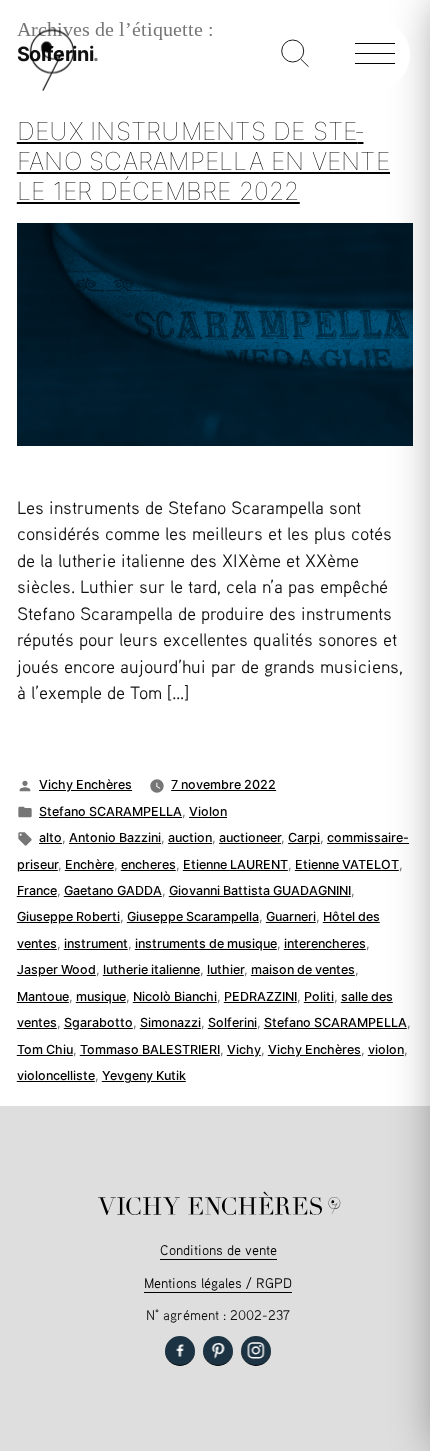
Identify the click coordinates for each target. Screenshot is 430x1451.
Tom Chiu (45, 1049)
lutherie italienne (151, 969)
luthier (225, 969)
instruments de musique (206, 943)
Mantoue (43, 996)
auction (190, 837)
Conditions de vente (218, 1249)
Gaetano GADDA (113, 890)
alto (50, 837)
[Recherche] (295, 55)
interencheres (325, 943)
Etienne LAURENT (235, 864)
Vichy (244, 1049)
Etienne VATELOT (347, 864)
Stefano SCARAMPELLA (110, 811)
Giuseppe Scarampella (193, 916)
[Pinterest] (218, 1351)
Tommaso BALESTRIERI (150, 1049)
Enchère (89, 864)
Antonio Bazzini (115, 837)
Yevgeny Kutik (144, 1075)
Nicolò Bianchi (175, 996)
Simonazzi (170, 1022)
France (37, 890)
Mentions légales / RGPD (218, 1282)
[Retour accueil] (52, 86)
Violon (208, 811)
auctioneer (250, 837)
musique (101, 996)
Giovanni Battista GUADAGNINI (260, 890)
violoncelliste (56, 1075)
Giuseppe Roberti (68, 916)
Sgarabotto (98, 1022)
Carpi (304, 837)
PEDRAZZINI (260, 996)
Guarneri (291, 916)
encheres (148, 864)
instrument (96, 943)
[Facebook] (180, 1351)
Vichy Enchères (85, 784)
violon (386, 1049)
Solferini (232, 1022)
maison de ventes (303, 969)
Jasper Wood (56, 969)
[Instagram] (256, 1351)
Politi (319, 996)
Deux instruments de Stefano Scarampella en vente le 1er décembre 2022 (203, 160)
